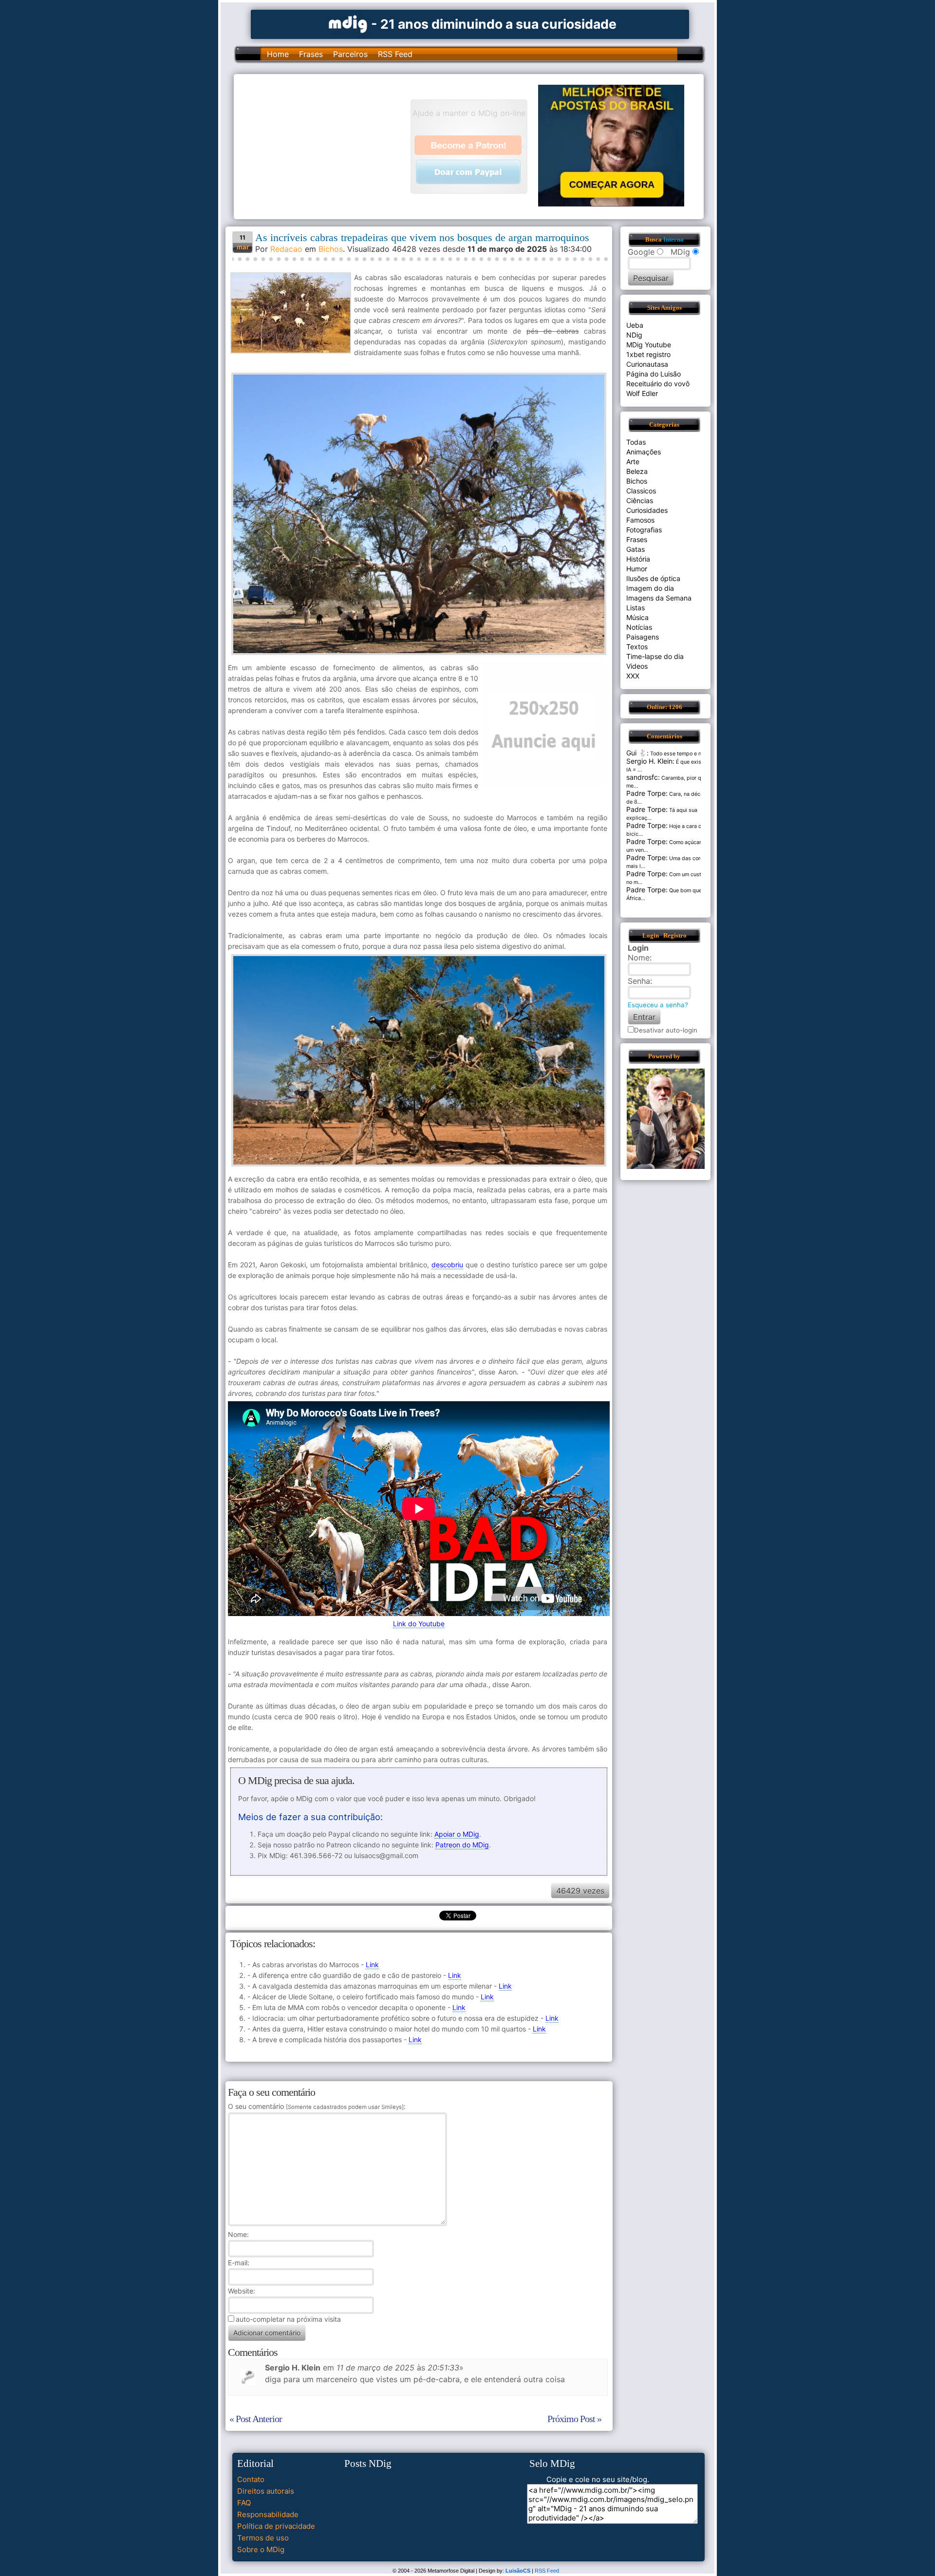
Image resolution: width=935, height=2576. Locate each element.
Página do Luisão (654, 374)
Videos (637, 666)
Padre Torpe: (647, 793)
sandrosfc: (643, 777)
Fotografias (644, 530)
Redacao (286, 249)
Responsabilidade (268, 2514)
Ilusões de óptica (653, 578)
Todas (636, 442)
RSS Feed (395, 54)
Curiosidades (647, 510)
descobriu (447, 1265)
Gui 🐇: (637, 753)
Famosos (640, 520)
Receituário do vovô (658, 384)
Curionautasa (647, 364)
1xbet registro (648, 354)
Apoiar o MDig (457, 1834)
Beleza (637, 471)
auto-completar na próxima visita (288, 2319)
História (638, 559)
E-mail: (239, 2263)
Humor (637, 569)
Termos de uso (263, 2538)
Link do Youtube (419, 1624)
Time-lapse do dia (655, 656)
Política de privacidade (276, 2526)
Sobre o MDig (261, 2549)
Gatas (636, 549)
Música (637, 617)
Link (372, 1965)
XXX (633, 676)
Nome (237, 2234)
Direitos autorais (266, 2491)
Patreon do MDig (462, 1845)
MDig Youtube (649, 345)
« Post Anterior (256, 2419)
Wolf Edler (642, 393)
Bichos (331, 249)
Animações (644, 452)
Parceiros (350, 54)
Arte (633, 461)
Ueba (635, 325)
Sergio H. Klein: (650, 761)
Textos (637, 647)
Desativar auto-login (666, 1030)
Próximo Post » (574, 2419)
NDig (634, 335)
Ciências (640, 500)
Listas (636, 608)
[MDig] (348, 23)
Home (278, 54)
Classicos (641, 491)
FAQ (244, 2503)
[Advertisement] (327, 146)
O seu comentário (316, 2106)
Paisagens (643, 637)
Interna (673, 240)
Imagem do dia (650, 588)
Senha (639, 981)
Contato (251, 2479)
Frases (311, 54)
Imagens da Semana (659, 598)
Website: (242, 2291)
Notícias (639, 627)
